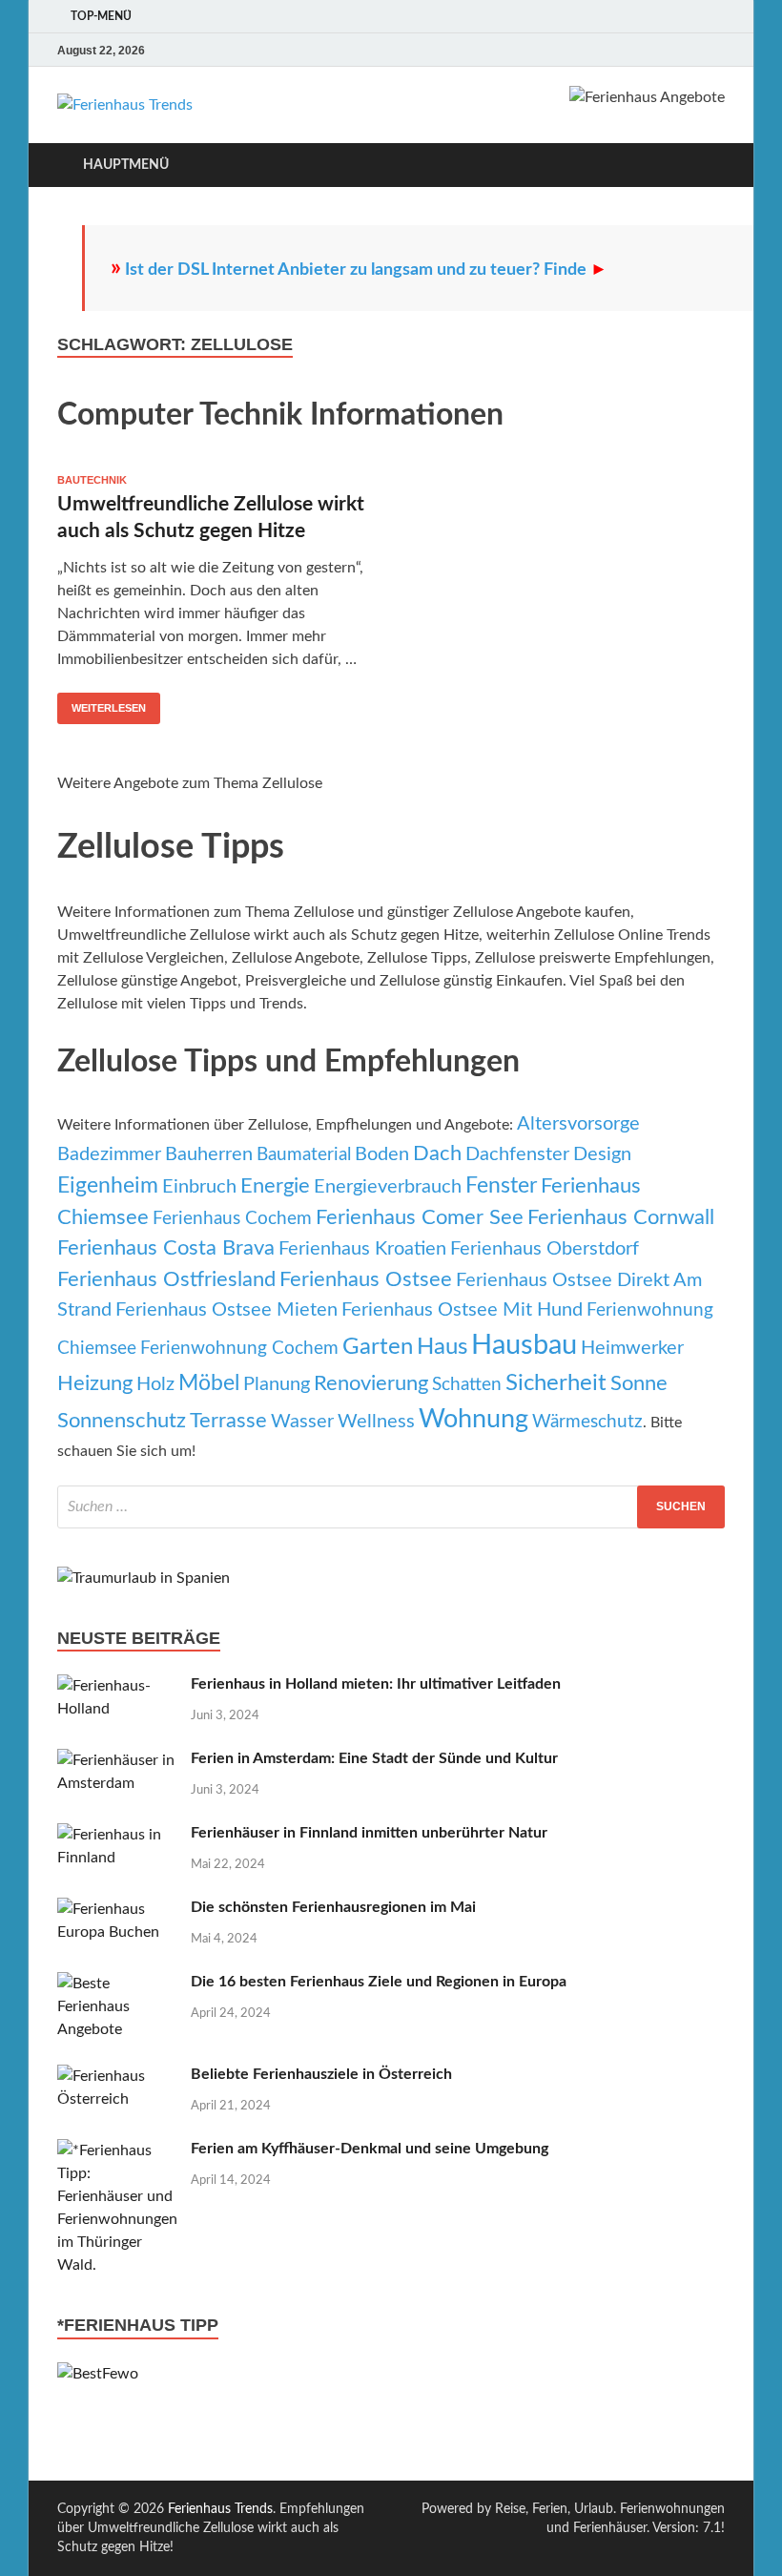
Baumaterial (304, 1155)
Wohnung (473, 1419)
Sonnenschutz (122, 1421)
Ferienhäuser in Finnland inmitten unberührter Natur (369, 1833)
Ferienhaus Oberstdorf (545, 1249)
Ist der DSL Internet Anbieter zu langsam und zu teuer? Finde (366, 270)
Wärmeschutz (587, 1422)
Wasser (302, 1422)
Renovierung (371, 1384)
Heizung (95, 1384)
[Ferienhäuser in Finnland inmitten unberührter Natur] (117, 1835)
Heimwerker (632, 1348)
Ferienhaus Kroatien (362, 1249)
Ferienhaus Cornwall (621, 1218)
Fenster (501, 1186)
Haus (442, 1347)
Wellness (376, 1422)
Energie (275, 1186)
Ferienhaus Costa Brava (166, 1248)
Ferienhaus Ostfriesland (166, 1280)
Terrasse (228, 1421)
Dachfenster (517, 1154)
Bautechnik (92, 480)
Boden (382, 1154)
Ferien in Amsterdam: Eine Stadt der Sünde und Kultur (374, 1758)
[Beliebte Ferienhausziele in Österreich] (117, 2076)
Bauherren (209, 1154)
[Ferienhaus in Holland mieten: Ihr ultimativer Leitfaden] (117, 1686)
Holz (155, 1384)
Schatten (467, 1385)
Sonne (639, 1384)
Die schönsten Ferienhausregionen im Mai (333, 1907)
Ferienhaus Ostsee (366, 1280)
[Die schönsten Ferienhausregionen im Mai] (117, 1909)
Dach (437, 1154)
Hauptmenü (126, 165)
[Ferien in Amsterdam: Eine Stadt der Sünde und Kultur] (117, 1760)
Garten (378, 1347)
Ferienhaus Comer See (420, 1218)
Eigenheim (108, 1186)
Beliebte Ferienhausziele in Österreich (321, 2074)
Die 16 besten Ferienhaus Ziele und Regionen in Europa (379, 1982)
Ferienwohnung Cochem (239, 1349)
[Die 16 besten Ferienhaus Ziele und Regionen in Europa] (117, 1984)
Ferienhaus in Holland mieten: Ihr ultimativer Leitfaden (376, 1684)
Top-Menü (101, 16)
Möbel (209, 1383)
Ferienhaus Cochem (232, 1219)
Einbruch (199, 1187)
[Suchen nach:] (391, 1507)
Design (602, 1154)
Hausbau (524, 1345)
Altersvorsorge (578, 1124)
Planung (277, 1384)
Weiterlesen (109, 708)
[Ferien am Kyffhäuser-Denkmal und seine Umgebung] (117, 2150)
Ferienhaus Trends (220, 2509)
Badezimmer (109, 1154)
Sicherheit (556, 1383)
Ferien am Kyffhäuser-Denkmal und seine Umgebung (370, 2149)
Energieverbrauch (388, 1187)
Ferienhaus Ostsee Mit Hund (462, 1310)
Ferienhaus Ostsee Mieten (226, 1310)
